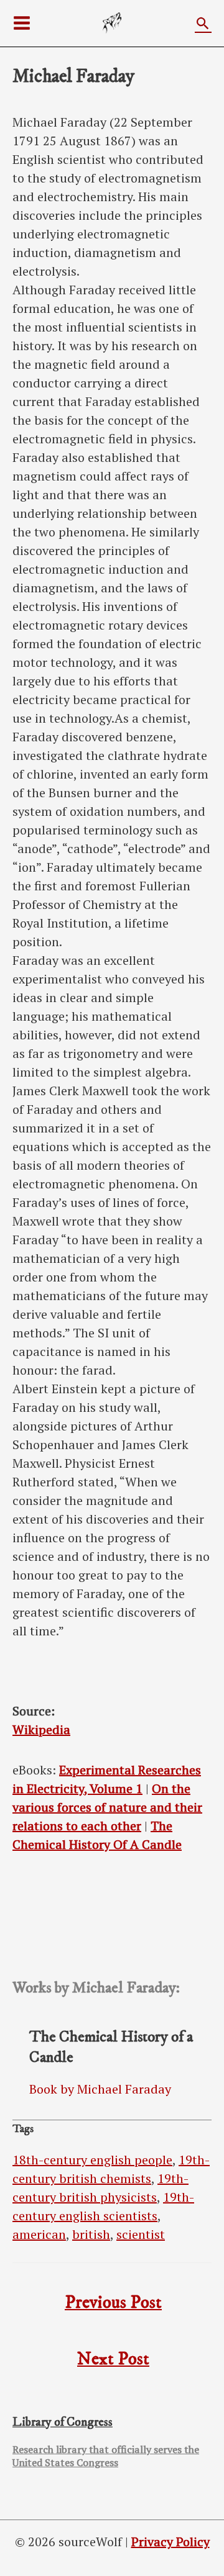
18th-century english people (92, 2160)
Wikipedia (41, 1729)
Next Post (113, 2359)
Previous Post (113, 2303)
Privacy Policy (170, 2542)
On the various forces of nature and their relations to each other (107, 1807)
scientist (141, 2234)
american (39, 2234)
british (91, 2234)
